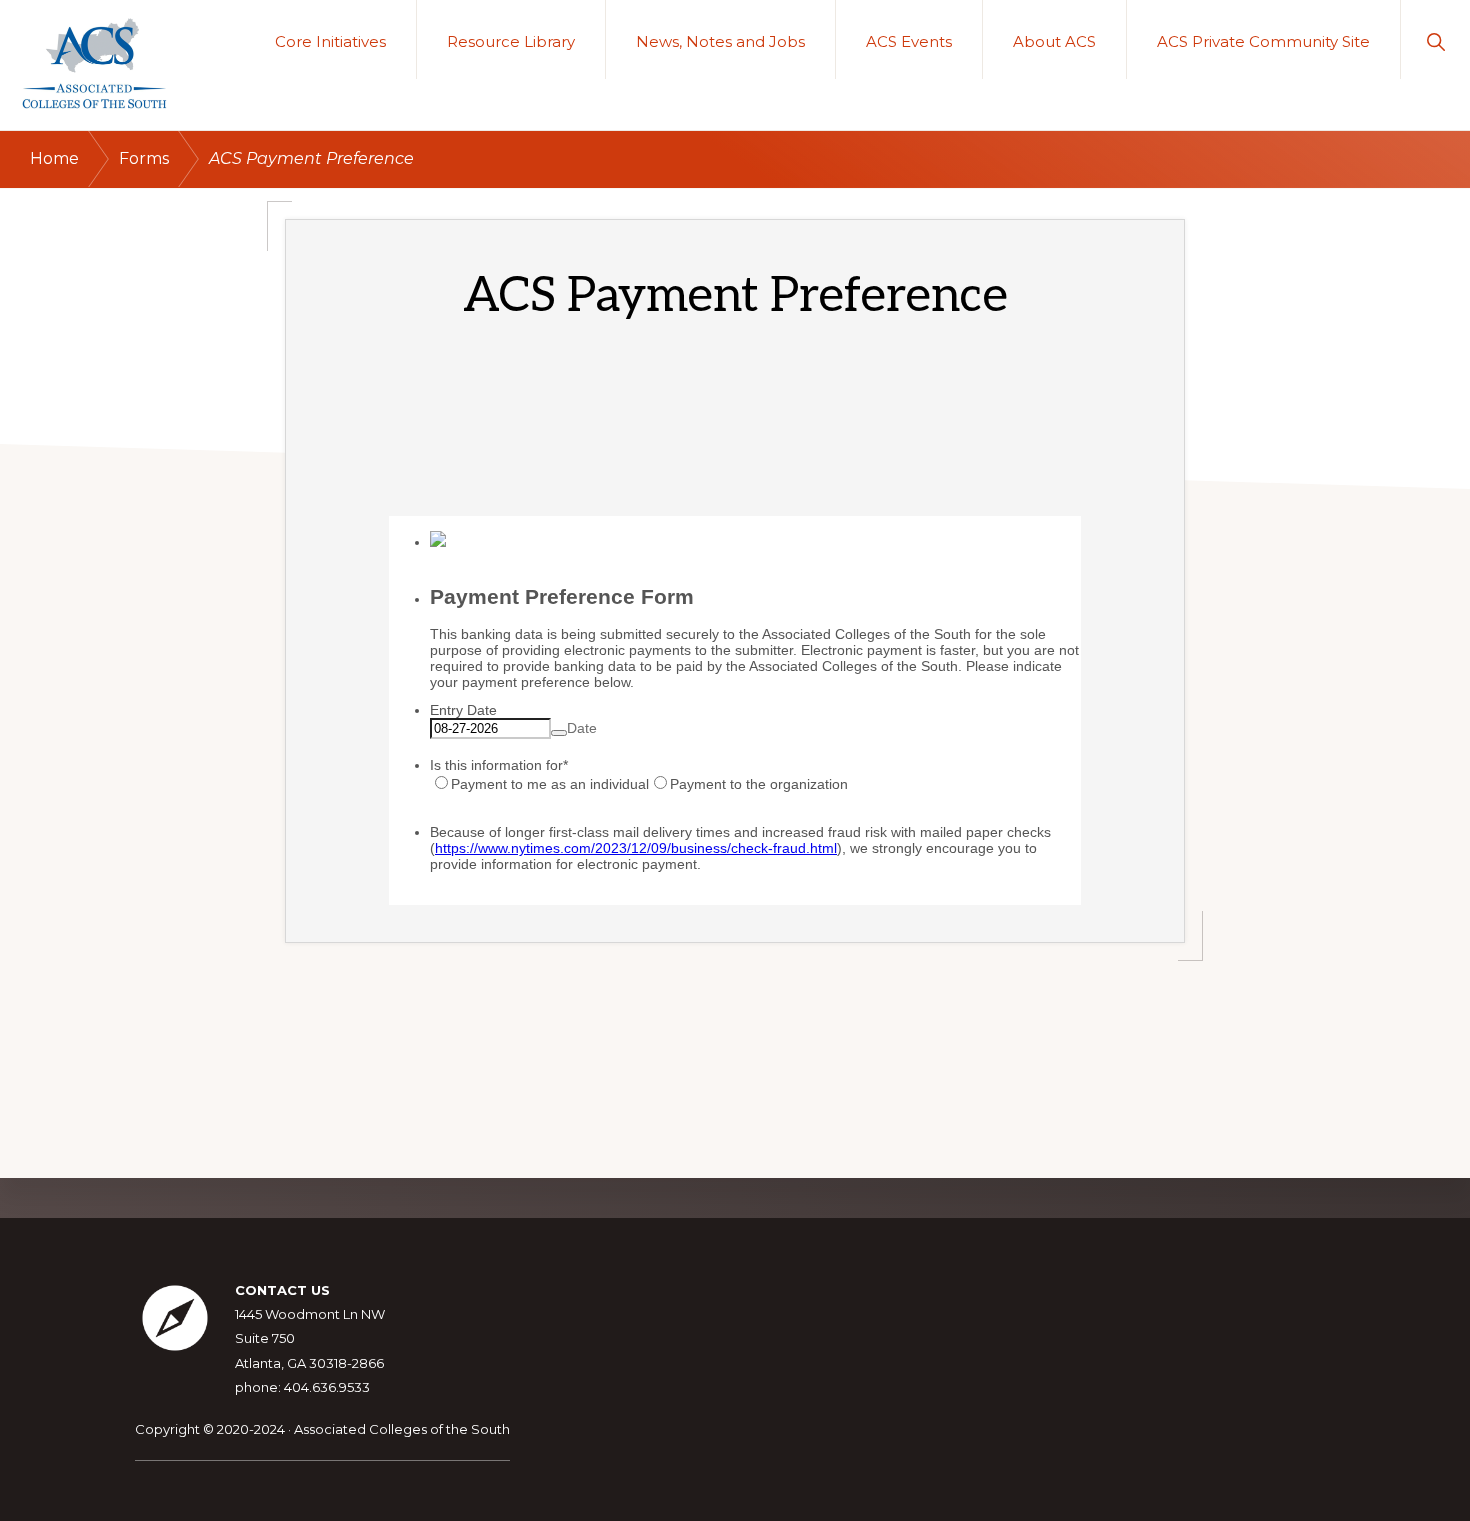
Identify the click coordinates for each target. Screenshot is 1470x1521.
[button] (1435, 39)
